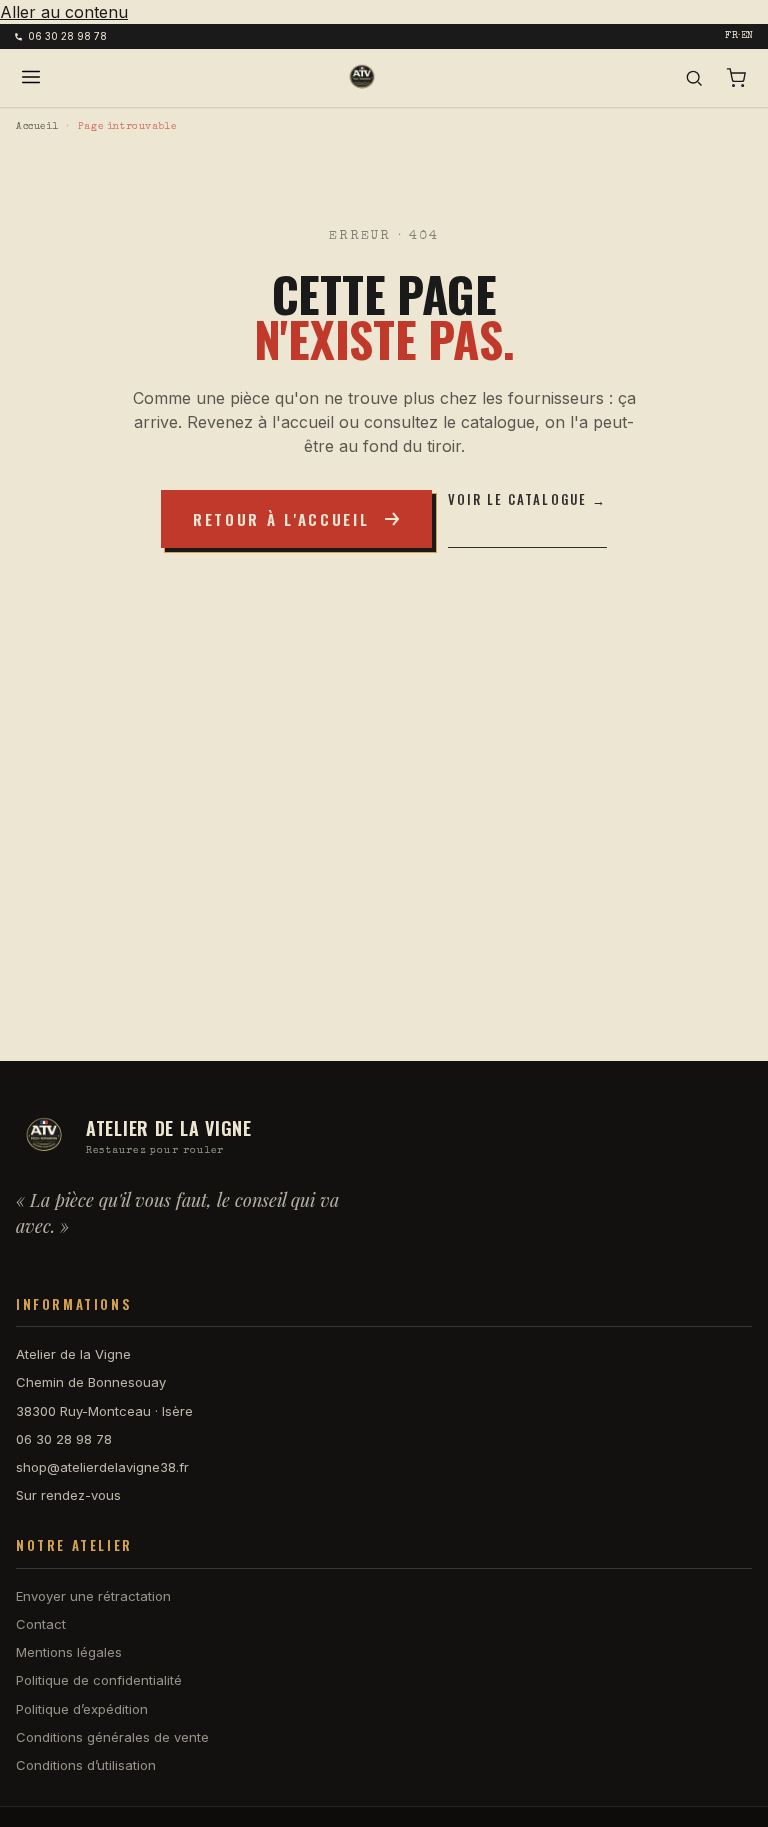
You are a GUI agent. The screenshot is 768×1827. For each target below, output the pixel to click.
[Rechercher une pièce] (694, 78)
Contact (41, 1624)
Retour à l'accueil (281, 519)
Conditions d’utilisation (86, 1765)
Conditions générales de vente (112, 1737)
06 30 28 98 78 (67, 36)
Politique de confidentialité (99, 1680)
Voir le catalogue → (528, 499)
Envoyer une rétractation (93, 1596)
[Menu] (31, 78)
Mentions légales (69, 1652)
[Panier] (736, 78)
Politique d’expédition (82, 1709)
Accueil (37, 127)
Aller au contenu (64, 12)
